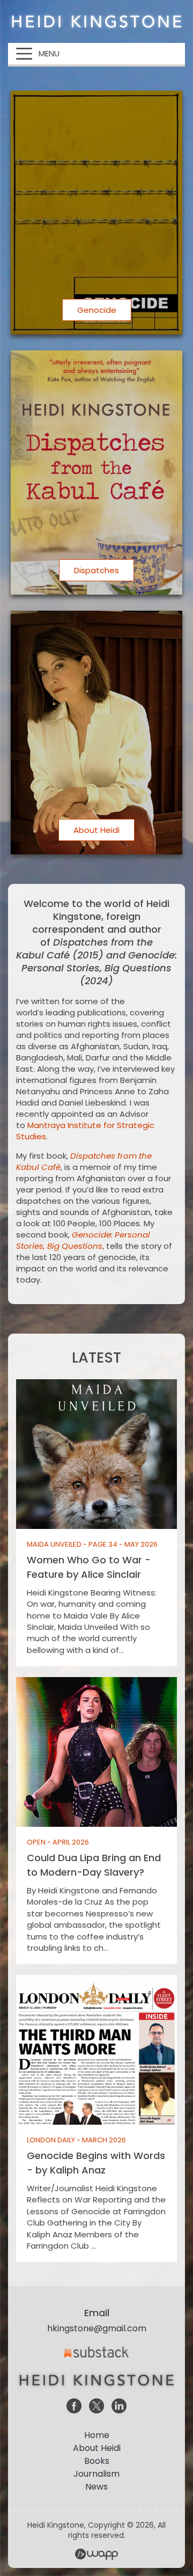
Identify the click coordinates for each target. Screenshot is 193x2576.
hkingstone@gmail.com (97, 2328)
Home (97, 2435)
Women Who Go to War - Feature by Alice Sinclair (96, 1523)
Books (97, 2461)
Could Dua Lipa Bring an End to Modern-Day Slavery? (96, 1821)
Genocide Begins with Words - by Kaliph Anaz (96, 2118)
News (96, 2487)
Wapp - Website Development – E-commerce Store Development (96, 2554)
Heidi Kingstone (96, 21)
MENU (49, 53)
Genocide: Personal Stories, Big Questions (83, 1240)
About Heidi (97, 2448)
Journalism (96, 2474)
